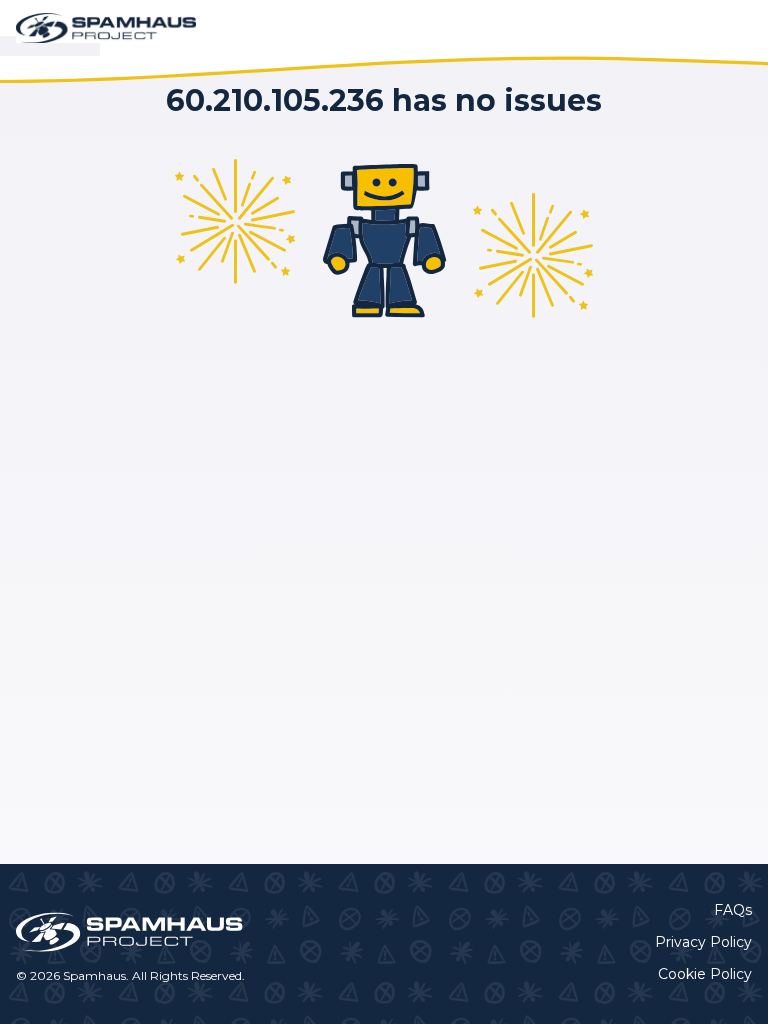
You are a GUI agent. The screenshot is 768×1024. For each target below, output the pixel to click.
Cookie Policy (705, 974)
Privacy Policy (703, 942)
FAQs (733, 910)
